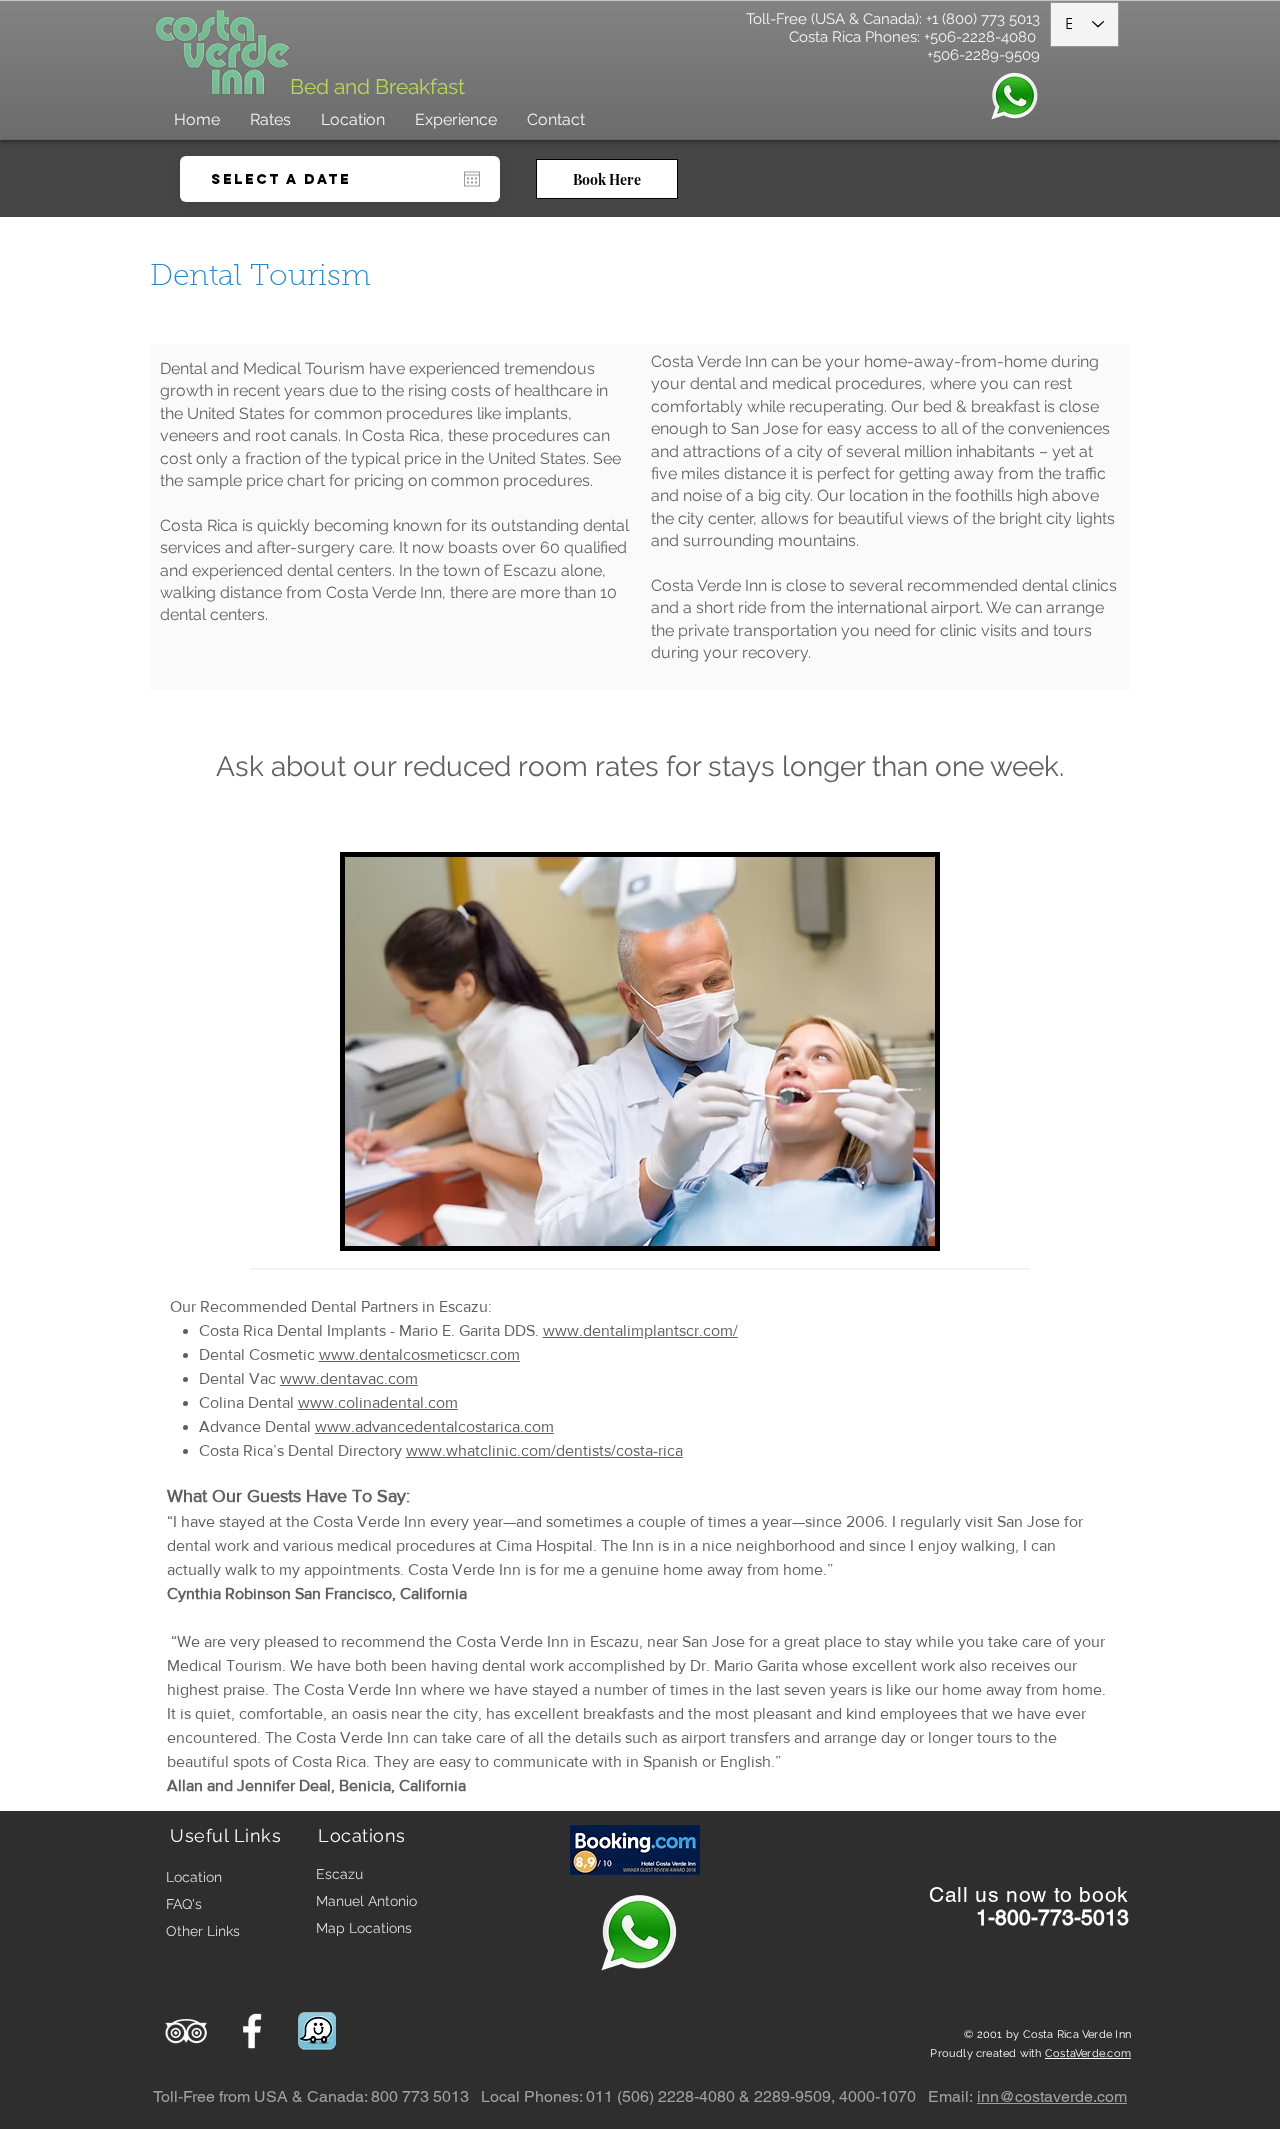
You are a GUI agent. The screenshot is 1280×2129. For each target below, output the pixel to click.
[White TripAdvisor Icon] (186, 2031)
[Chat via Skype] (1072, 1846)
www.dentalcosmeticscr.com (419, 1354)
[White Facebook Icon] (252, 2031)
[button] (456, 120)
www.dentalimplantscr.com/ (640, 1330)
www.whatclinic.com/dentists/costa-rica (544, 1450)
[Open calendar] (472, 179)
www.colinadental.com (378, 1402)
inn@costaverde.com (1052, 2096)
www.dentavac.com (349, 1378)
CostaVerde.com (1088, 2053)
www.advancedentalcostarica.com (434, 1426)
